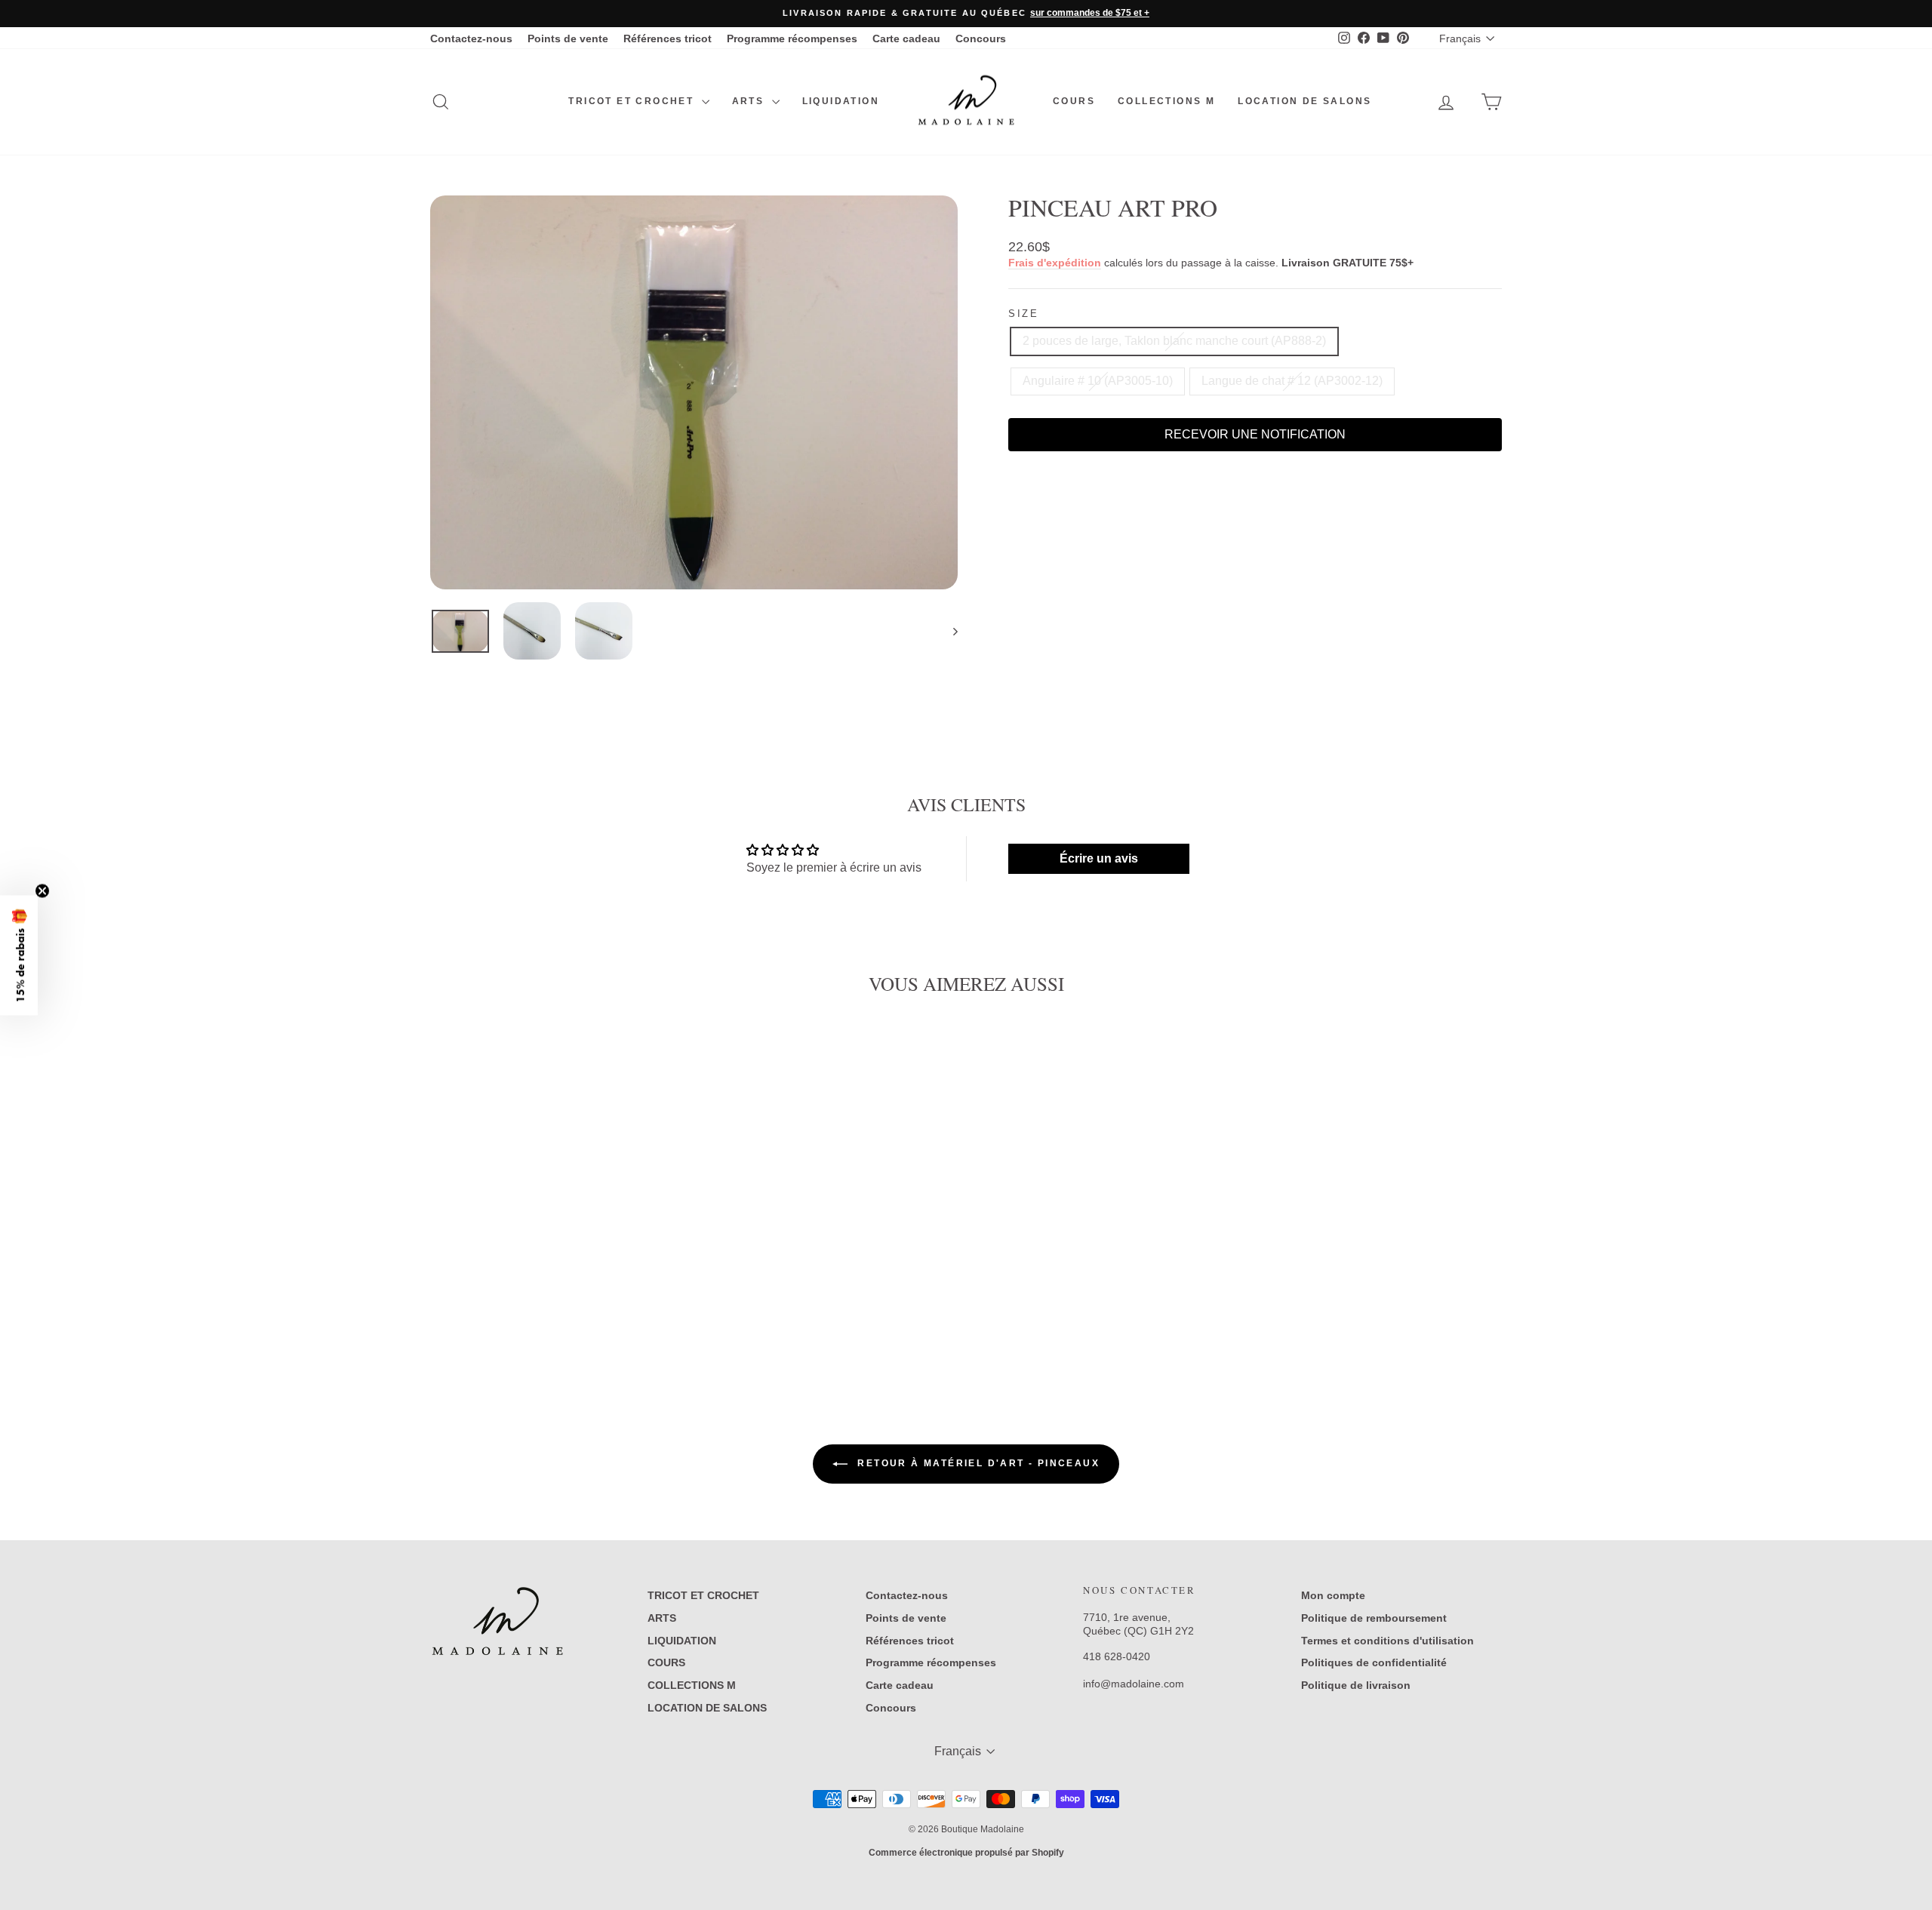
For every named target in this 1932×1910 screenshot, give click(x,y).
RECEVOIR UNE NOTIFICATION (1255, 434)
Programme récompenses (792, 38)
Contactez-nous (471, 38)
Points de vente (568, 38)
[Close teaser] (42, 890)
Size (1023, 314)
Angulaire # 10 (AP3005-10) (1098, 381)
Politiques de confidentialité (1374, 1662)
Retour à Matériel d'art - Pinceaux (977, 1463)
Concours (981, 38)
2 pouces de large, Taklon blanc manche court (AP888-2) (1174, 341)
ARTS (750, 101)
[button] (19, 955)
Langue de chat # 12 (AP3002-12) (1292, 381)
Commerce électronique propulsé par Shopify (966, 1853)
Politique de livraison (1356, 1685)
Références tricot (668, 38)
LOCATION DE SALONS (1304, 101)
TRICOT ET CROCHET (633, 101)
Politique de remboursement (1374, 1618)
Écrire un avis (1099, 858)
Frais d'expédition (1055, 263)
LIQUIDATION (841, 101)
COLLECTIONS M (1166, 101)
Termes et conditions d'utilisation (1387, 1641)
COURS (1074, 101)
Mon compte (1333, 1595)
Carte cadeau (906, 38)
